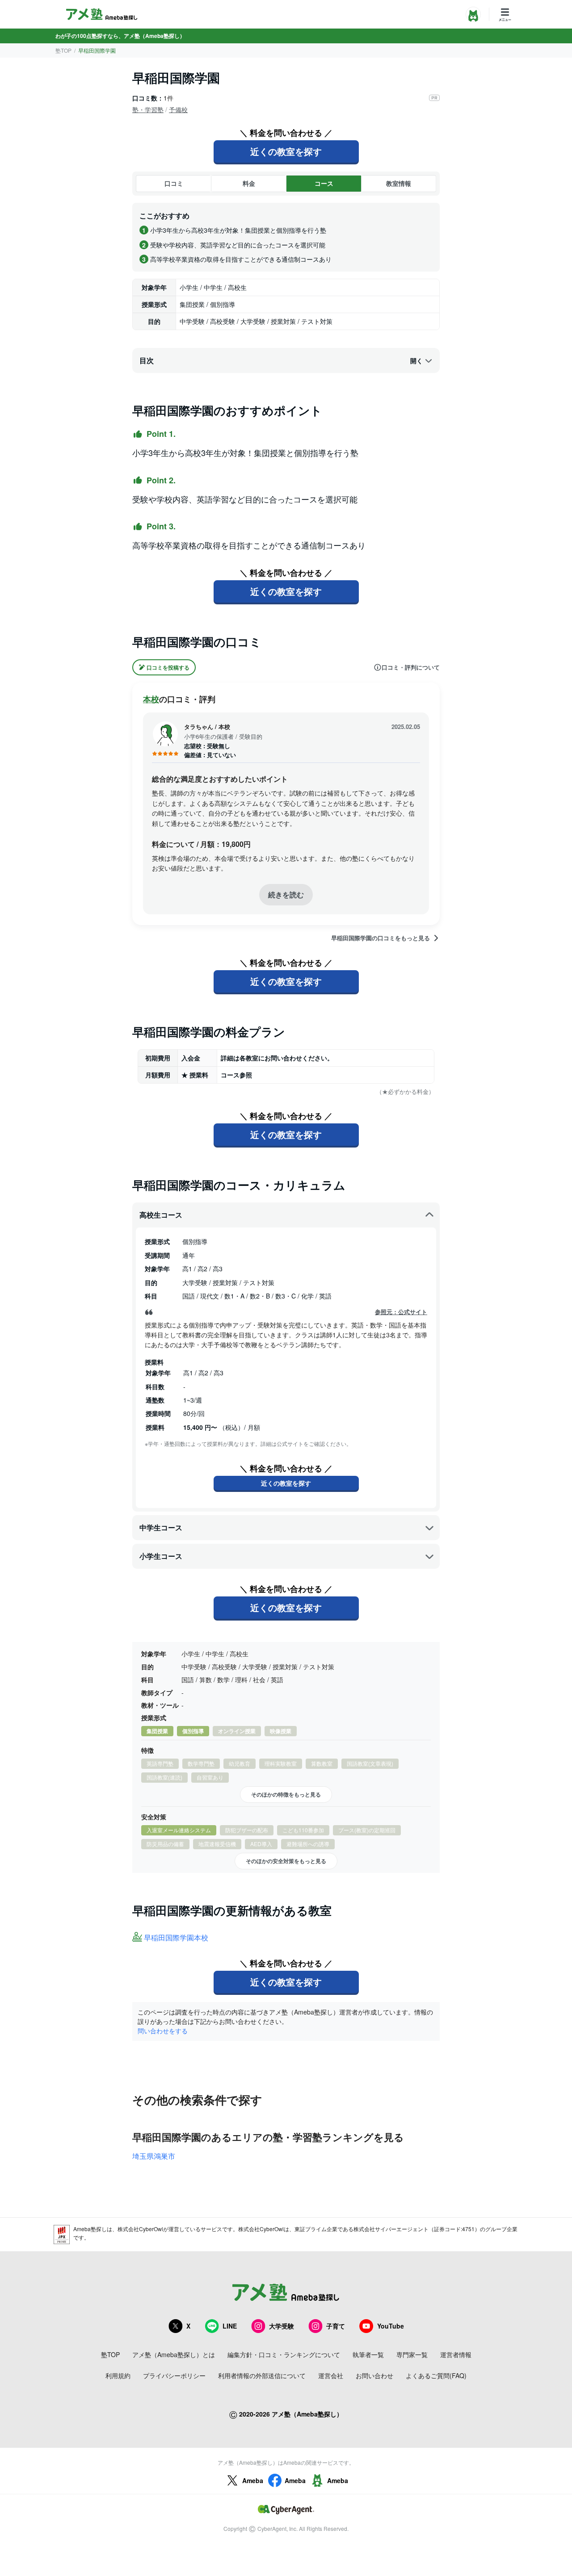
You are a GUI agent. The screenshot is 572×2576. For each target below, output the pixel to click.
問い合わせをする (163, 2031)
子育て (336, 2326)
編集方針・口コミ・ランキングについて (284, 2354)
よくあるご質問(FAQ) (436, 2375)
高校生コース (161, 1215)
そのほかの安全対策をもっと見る (286, 1861)
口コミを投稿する (168, 667)
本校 (151, 699)
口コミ (174, 183)
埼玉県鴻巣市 (154, 2156)
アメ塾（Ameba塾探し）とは (174, 2354)
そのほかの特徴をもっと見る (286, 1794)
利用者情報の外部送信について (262, 2375)
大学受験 (282, 2326)
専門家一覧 (412, 2354)
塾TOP (63, 50)
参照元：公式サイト (401, 1312)
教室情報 (399, 183)
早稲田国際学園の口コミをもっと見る (381, 938)
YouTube (391, 2326)
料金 (249, 183)
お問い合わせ (374, 2375)
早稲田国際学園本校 (176, 1938)
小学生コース (161, 1556)
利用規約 (118, 2375)
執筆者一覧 (368, 2354)
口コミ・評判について (411, 667)
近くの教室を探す (286, 151)
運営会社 (331, 2375)
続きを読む (286, 894)
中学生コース (161, 1527)
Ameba (253, 2480)
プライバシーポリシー (174, 2375)
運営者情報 (456, 2354)
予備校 (178, 109)
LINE (230, 2326)
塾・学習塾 (148, 109)
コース (324, 183)
